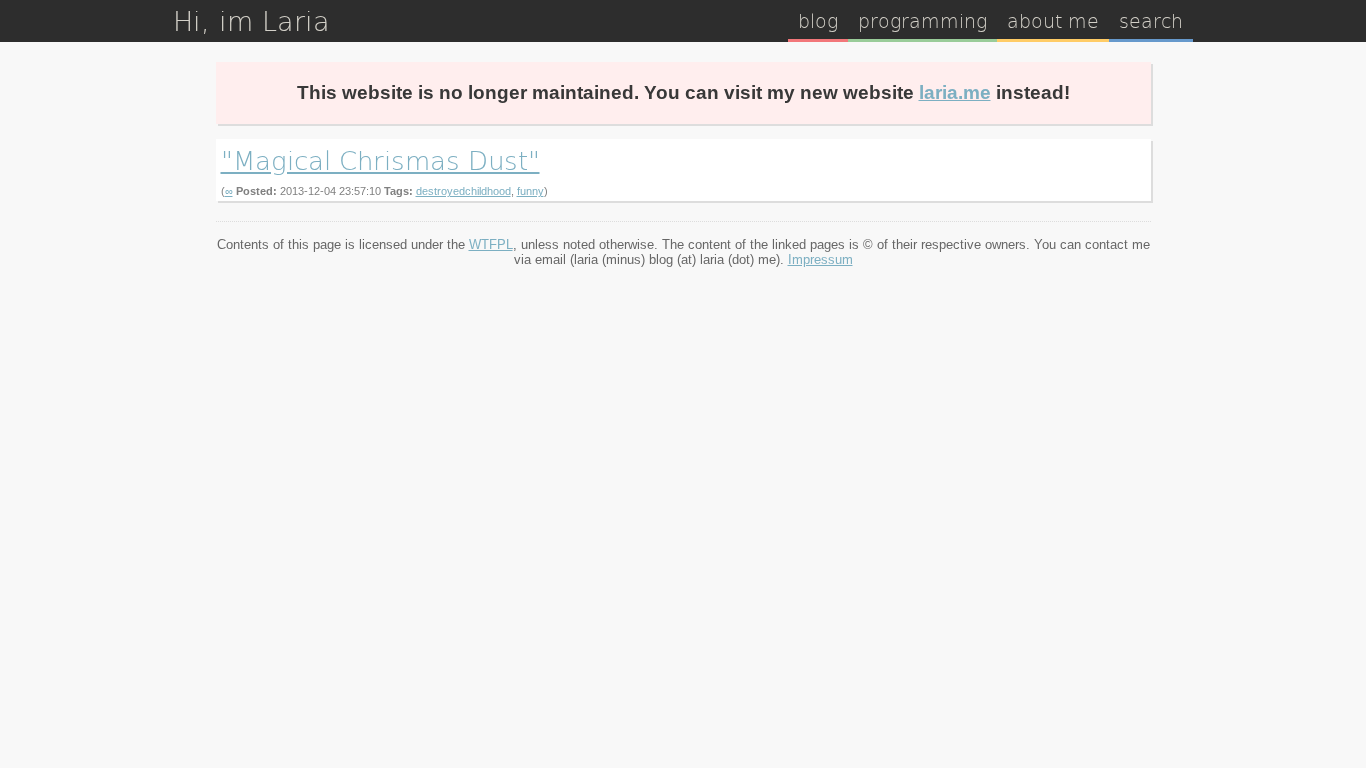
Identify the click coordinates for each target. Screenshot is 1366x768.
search (1151, 20)
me (1053, 20)
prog (922, 20)
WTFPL (491, 244)
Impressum (820, 259)
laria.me (955, 92)
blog (818, 20)
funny (530, 191)
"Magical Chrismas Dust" (380, 159)
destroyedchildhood (463, 191)
